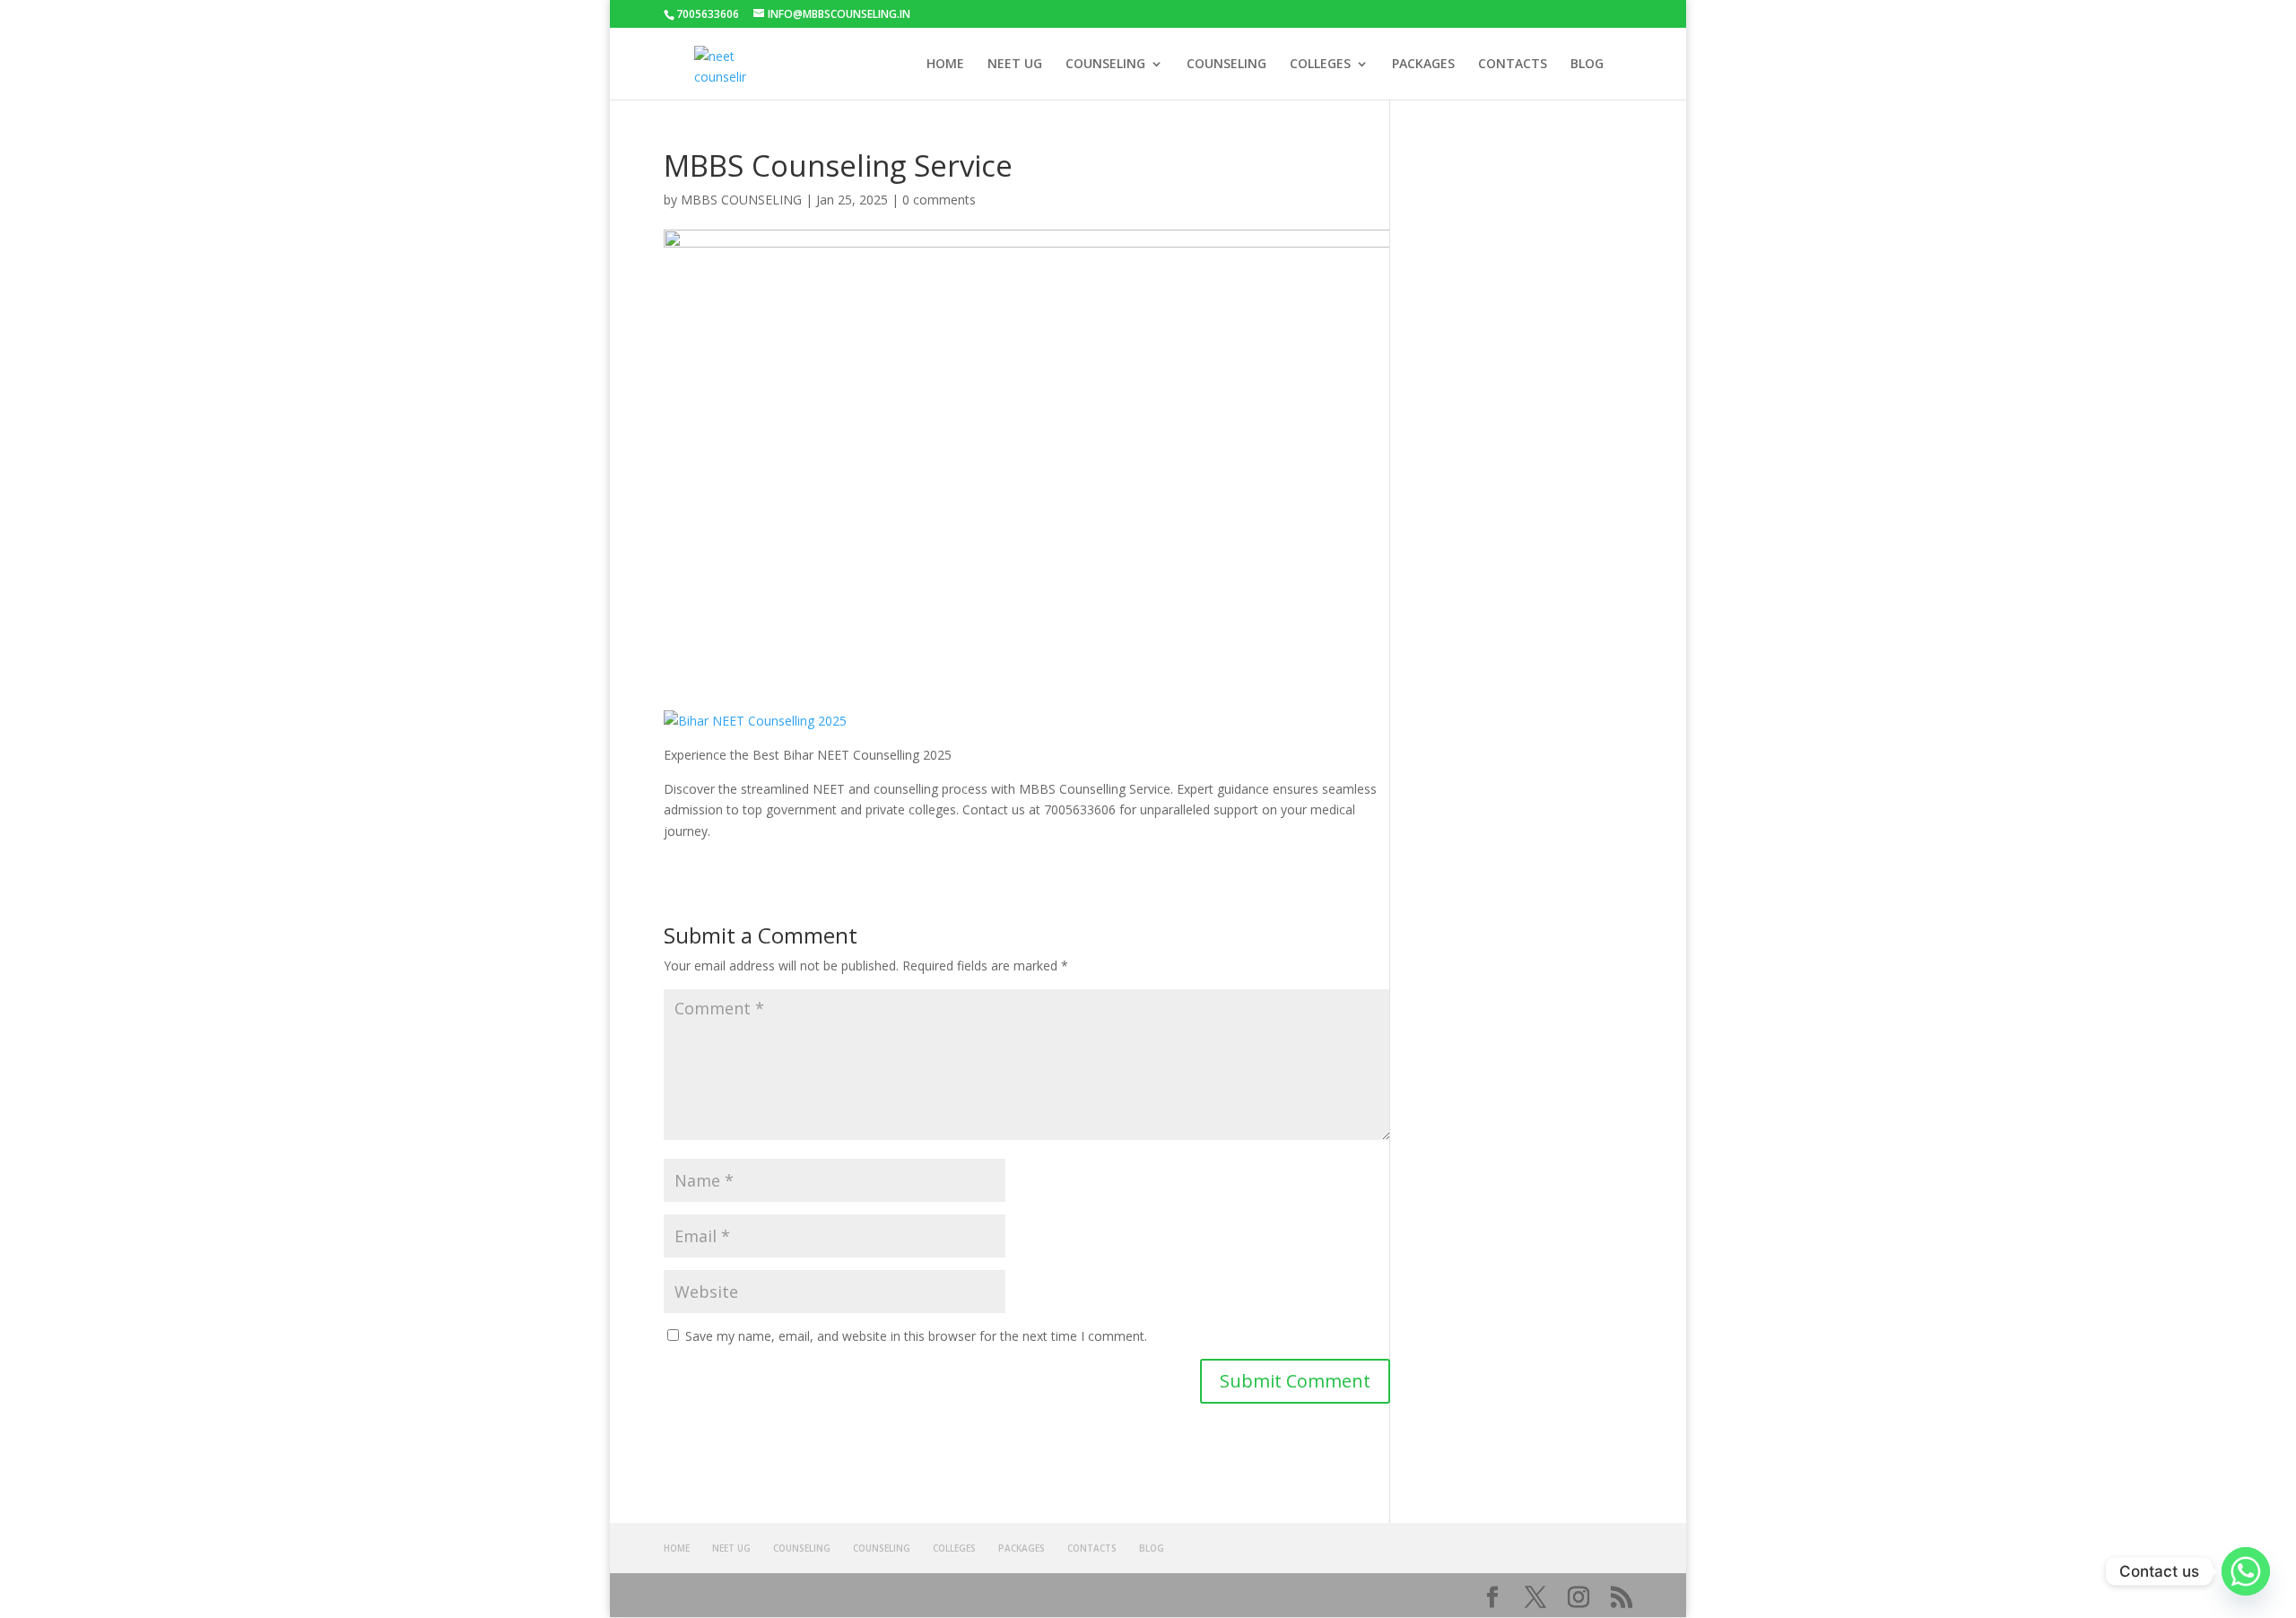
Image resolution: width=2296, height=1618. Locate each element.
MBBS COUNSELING (741, 200)
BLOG (1587, 65)
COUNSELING (1105, 65)
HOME (945, 65)
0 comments (939, 200)
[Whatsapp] (2246, 1571)
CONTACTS (1513, 65)
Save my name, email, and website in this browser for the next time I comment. (916, 1336)
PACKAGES (1423, 65)
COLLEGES (1320, 65)
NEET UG (1015, 65)
